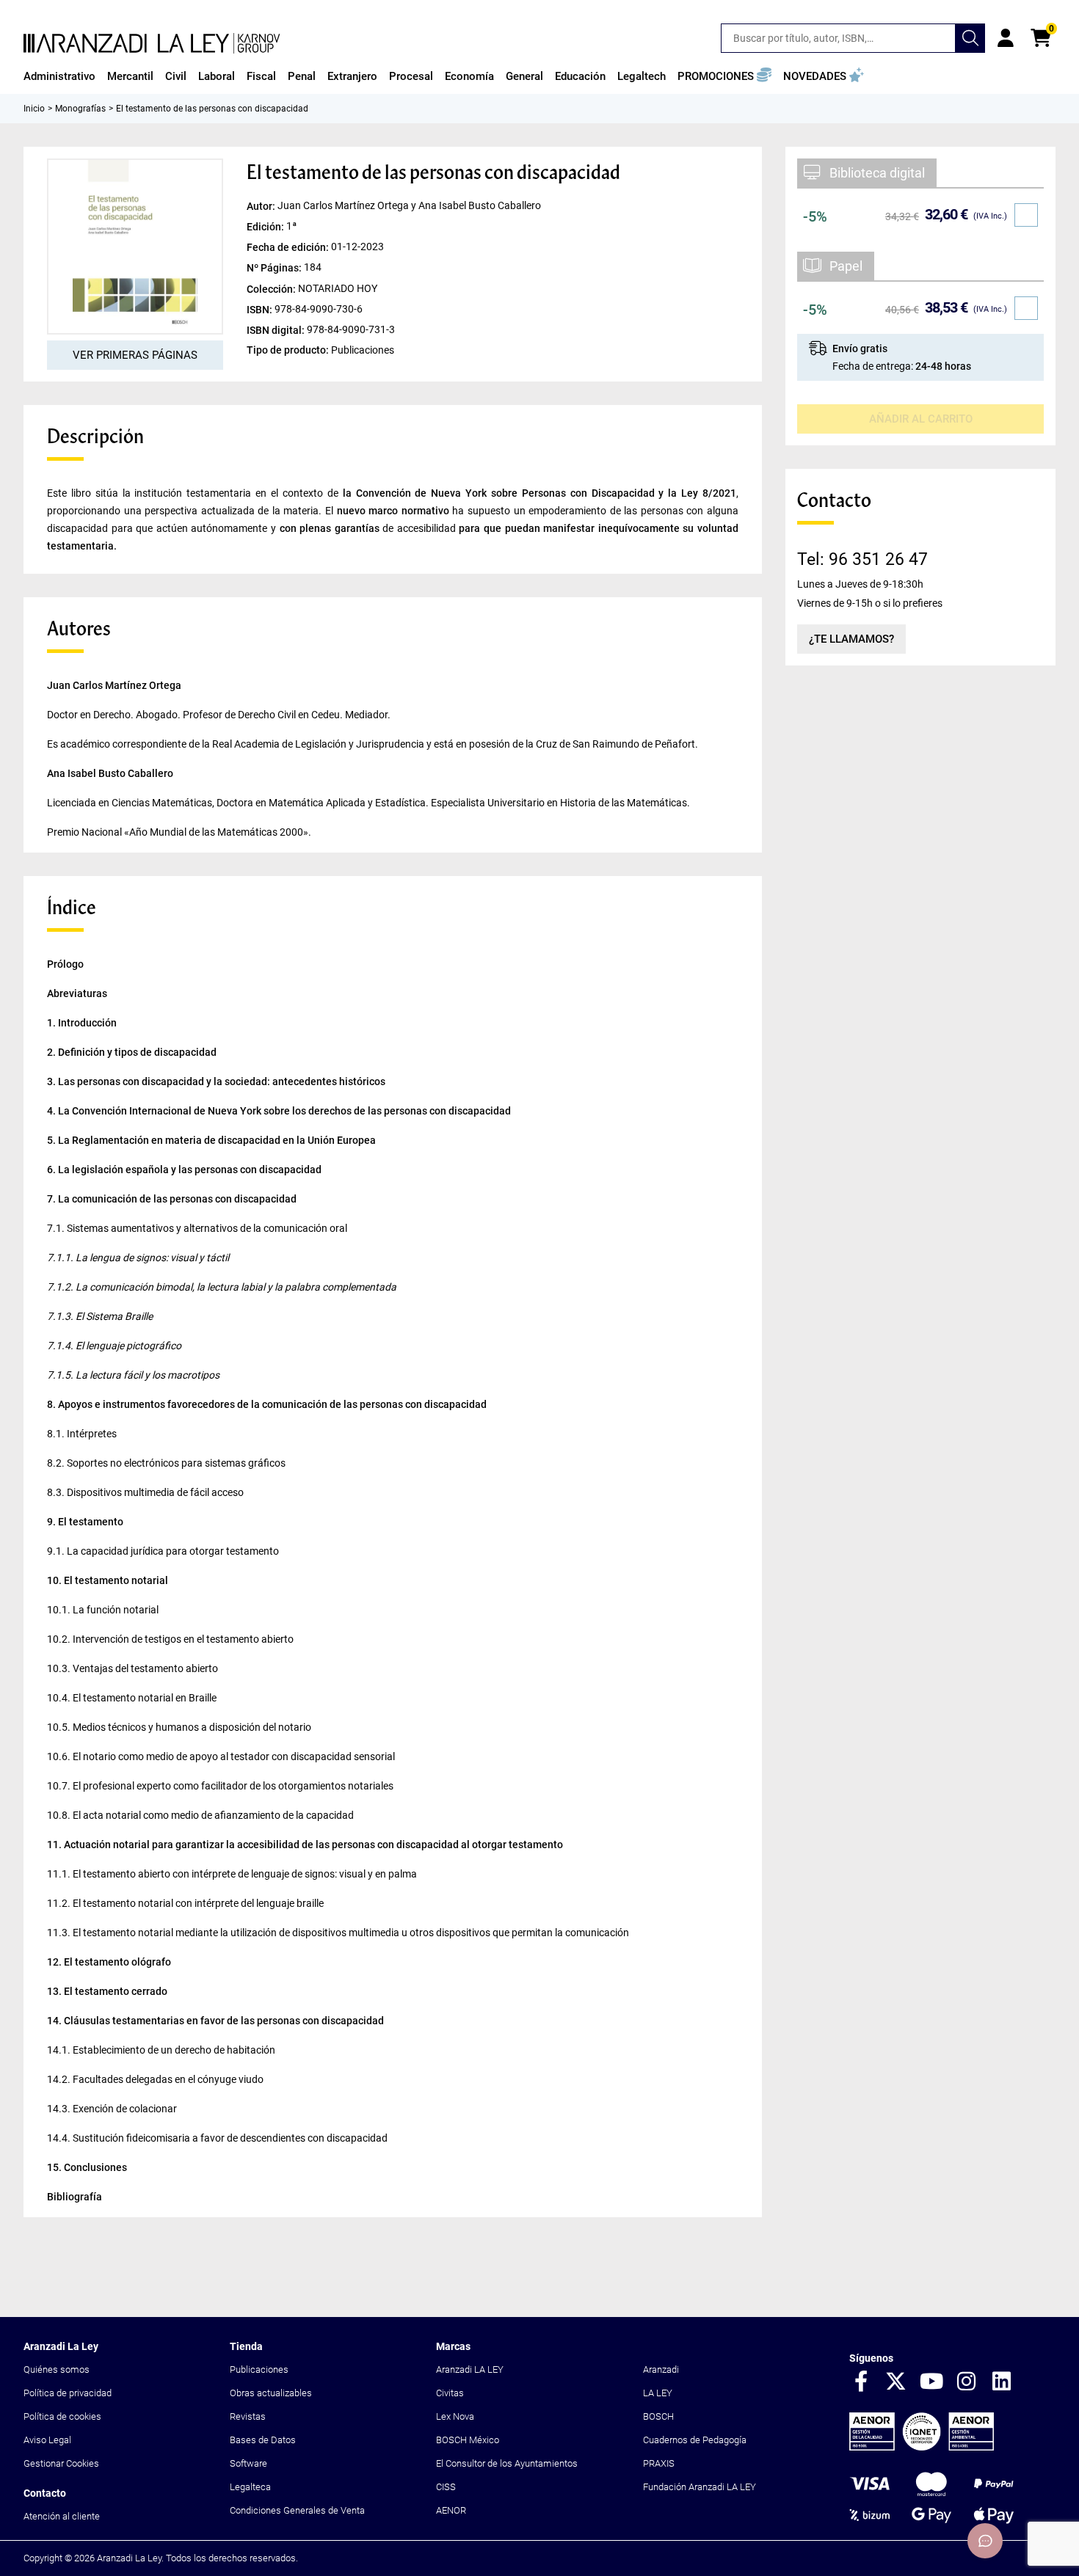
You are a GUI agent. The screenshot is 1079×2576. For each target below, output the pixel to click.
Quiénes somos (57, 2369)
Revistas (248, 2416)
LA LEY (658, 2393)
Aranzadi (661, 2369)
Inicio (34, 109)
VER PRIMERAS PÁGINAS (135, 355)
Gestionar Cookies (61, 2463)
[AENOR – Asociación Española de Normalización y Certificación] (922, 2447)
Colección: (272, 288)
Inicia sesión (1006, 38)
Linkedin (1002, 2382)
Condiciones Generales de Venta (297, 2510)
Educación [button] (580, 76)
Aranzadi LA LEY (470, 2369)
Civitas (450, 2393)
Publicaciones (259, 2369)
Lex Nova (455, 2416)
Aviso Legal (47, 2440)
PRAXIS (659, 2463)
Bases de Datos (263, 2440)
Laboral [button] (217, 76)
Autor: (262, 206)
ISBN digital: (277, 329)
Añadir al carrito (921, 419)
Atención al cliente (62, 2516)
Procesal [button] (411, 76)
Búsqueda (970, 38)
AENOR (451, 2510)
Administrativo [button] (59, 76)
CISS (446, 2487)
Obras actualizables (271, 2393)
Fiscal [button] (261, 76)
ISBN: (261, 309)
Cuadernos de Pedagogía (695, 2440)
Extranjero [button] (352, 76)
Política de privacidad (68, 2393)
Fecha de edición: (289, 247)
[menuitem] (59, 76)
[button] (724, 76)
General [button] (524, 76)
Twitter (896, 2382)
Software (248, 2463)
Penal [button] (302, 76)
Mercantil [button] (130, 76)
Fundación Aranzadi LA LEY (700, 2487)
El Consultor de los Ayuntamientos (507, 2463)
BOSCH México (468, 2440)
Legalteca (250, 2487)
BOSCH (658, 2416)
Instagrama (967, 2382)
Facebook (861, 2382)
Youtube (931, 2382)
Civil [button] (176, 76)
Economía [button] (469, 76)
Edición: (266, 227)
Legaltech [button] (642, 76)
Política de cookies (62, 2416)
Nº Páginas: (275, 268)
